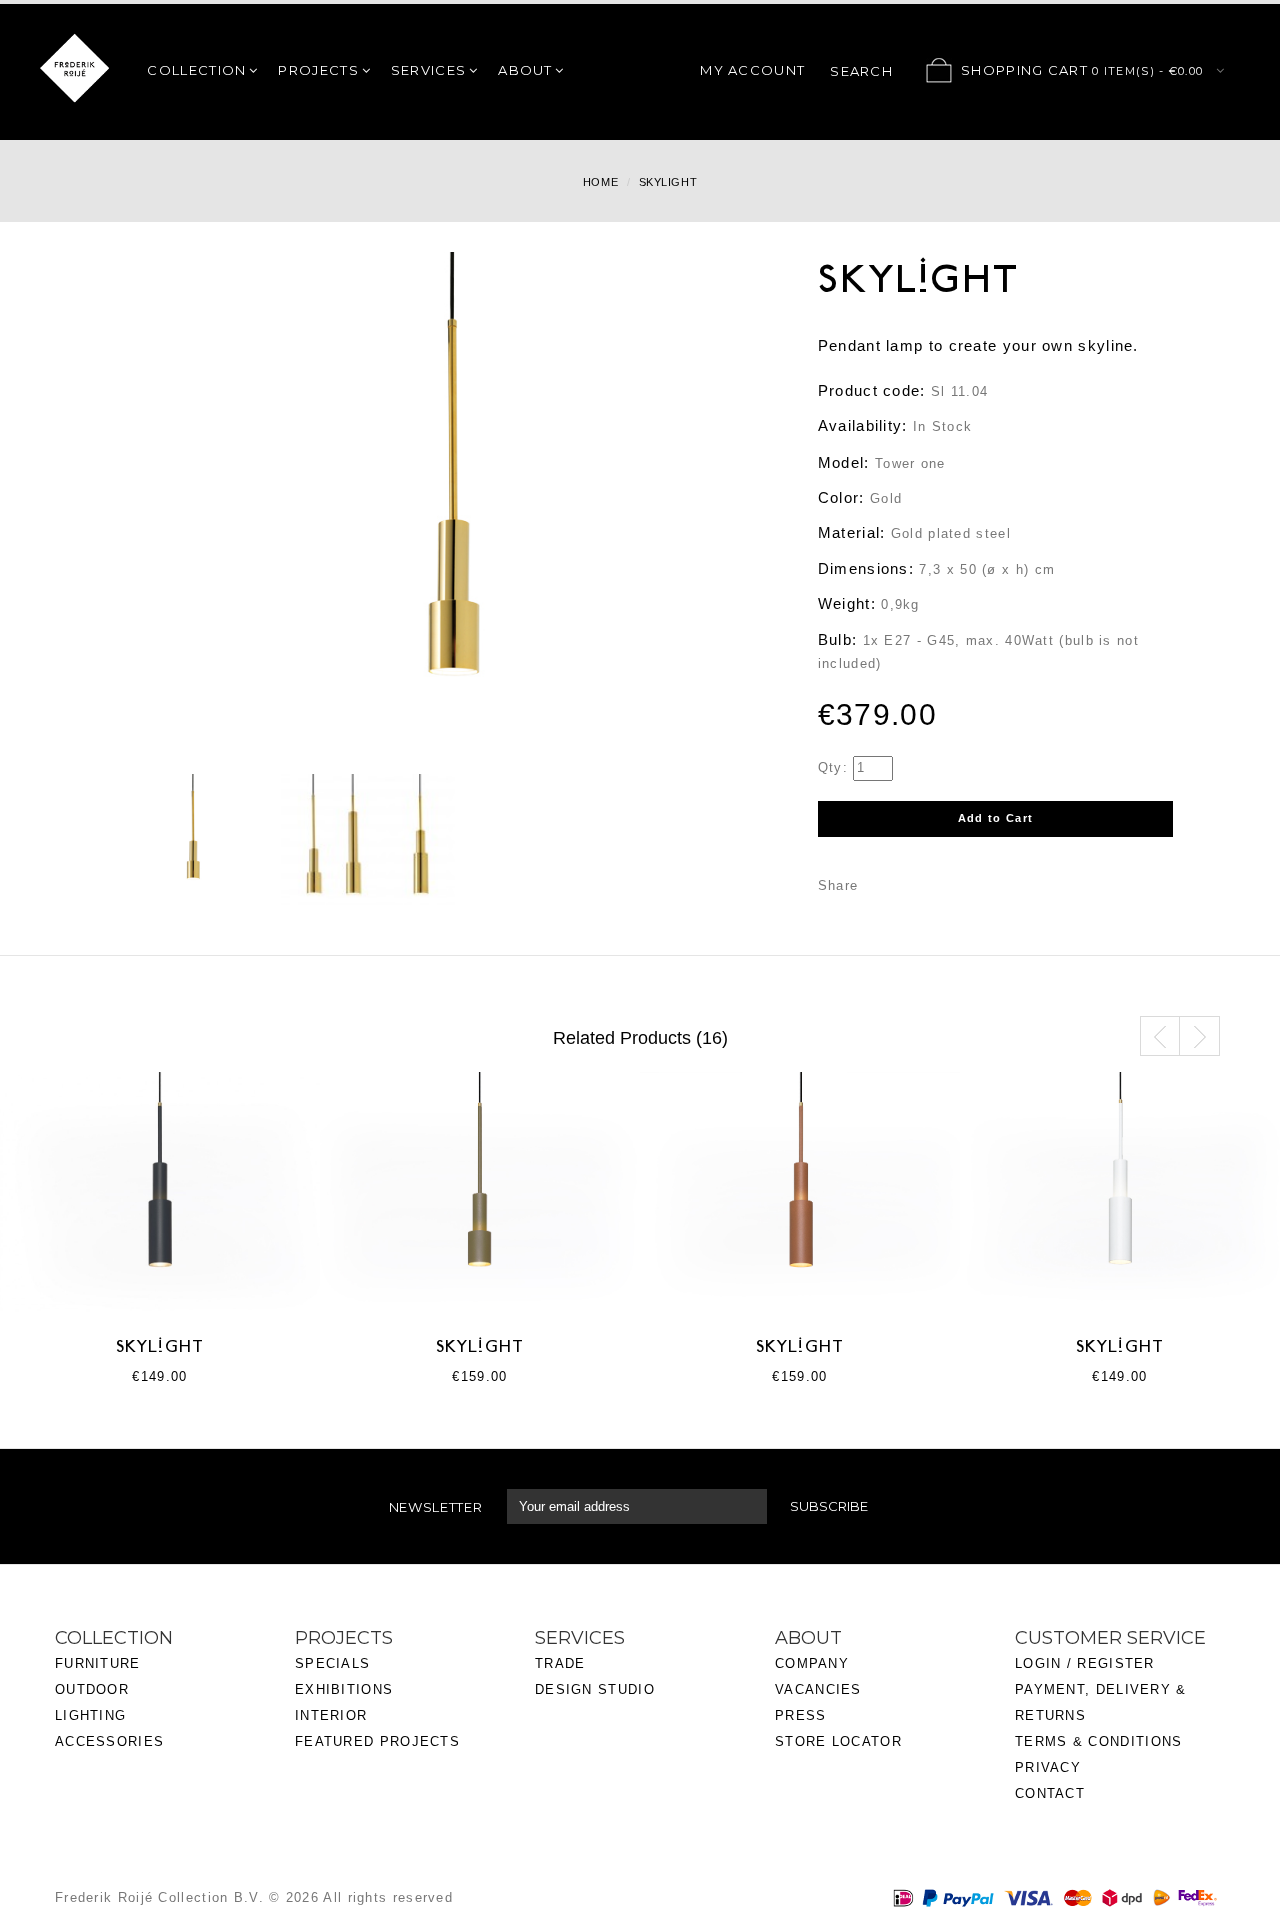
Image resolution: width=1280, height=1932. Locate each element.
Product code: (872, 390)
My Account (752, 70)
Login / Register (1085, 1663)
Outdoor (92, 1689)
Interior (331, 1715)
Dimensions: (866, 568)
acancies (822, 1689)
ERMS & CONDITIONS (1103, 1741)
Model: (844, 462)
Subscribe (829, 1506)
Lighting (90, 1715)
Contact (1050, 1793)
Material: (852, 532)
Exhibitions (344, 1689)
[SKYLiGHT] (194, 839)
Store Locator (838, 1741)
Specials (332, 1663)
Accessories (109, 1741)
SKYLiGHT (160, 1348)
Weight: (847, 603)
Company (812, 1663)
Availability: (863, 425)
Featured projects (377, 1741)
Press (801, 1715)
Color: (841, 497)
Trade (560, 1663)
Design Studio (595, 1689)
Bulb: (838, 639)
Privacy (1048, 1767)
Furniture (98, 1663)
